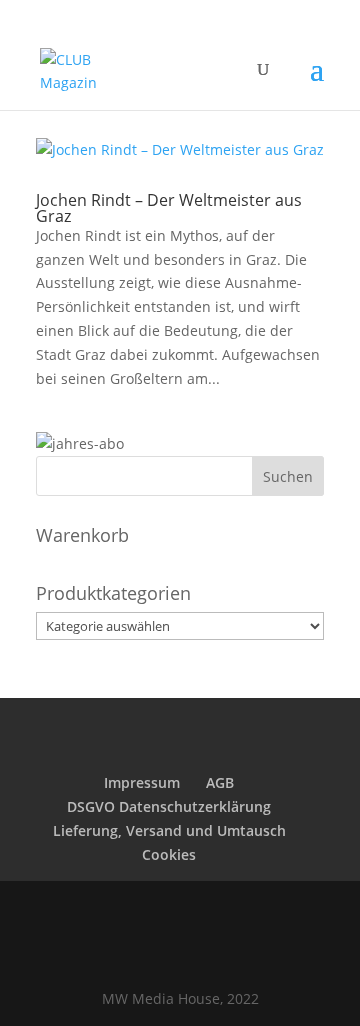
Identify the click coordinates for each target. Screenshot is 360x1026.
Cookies (169, 854)
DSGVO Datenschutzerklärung (169, 806)
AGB (220, 782)
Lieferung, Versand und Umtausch (169, 830)
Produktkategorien (113, 593)
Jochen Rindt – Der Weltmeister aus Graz (169, 208)
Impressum (142, 782)
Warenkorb (82, 535)
